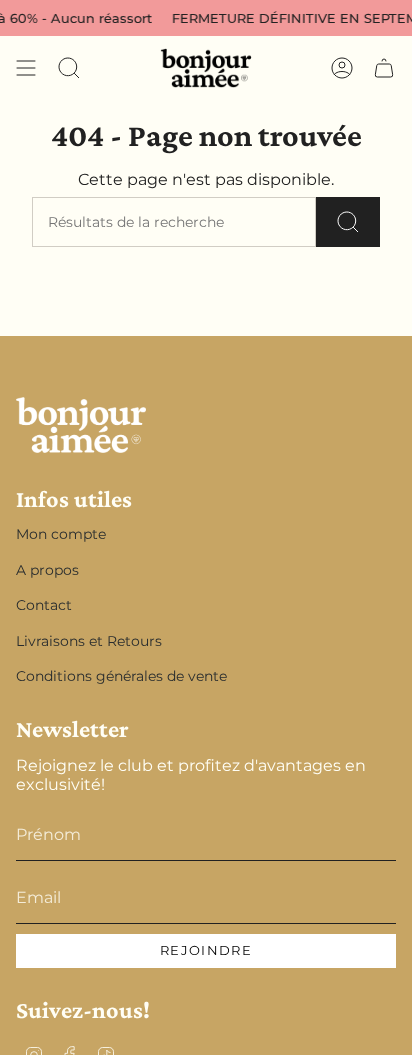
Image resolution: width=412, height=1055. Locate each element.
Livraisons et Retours (89, 641)
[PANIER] (384, 68)
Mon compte (61, 534)
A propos (47, 570)
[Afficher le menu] (26, 68)
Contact (44, 605)
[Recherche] (348, 222)
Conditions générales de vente (121, 676)
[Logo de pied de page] (81, 425)
